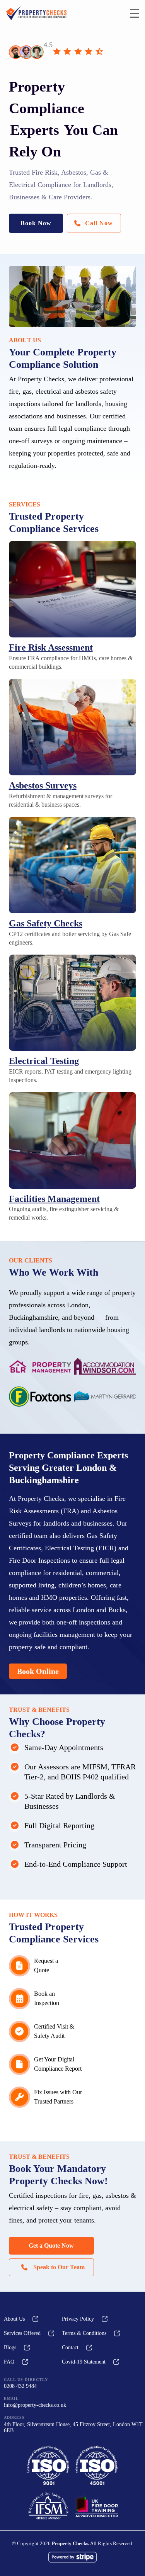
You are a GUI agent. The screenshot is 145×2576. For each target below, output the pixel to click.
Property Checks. (71, 2543)
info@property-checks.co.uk (35, 2405)
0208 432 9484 (20, 2386)
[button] (36, 223)
